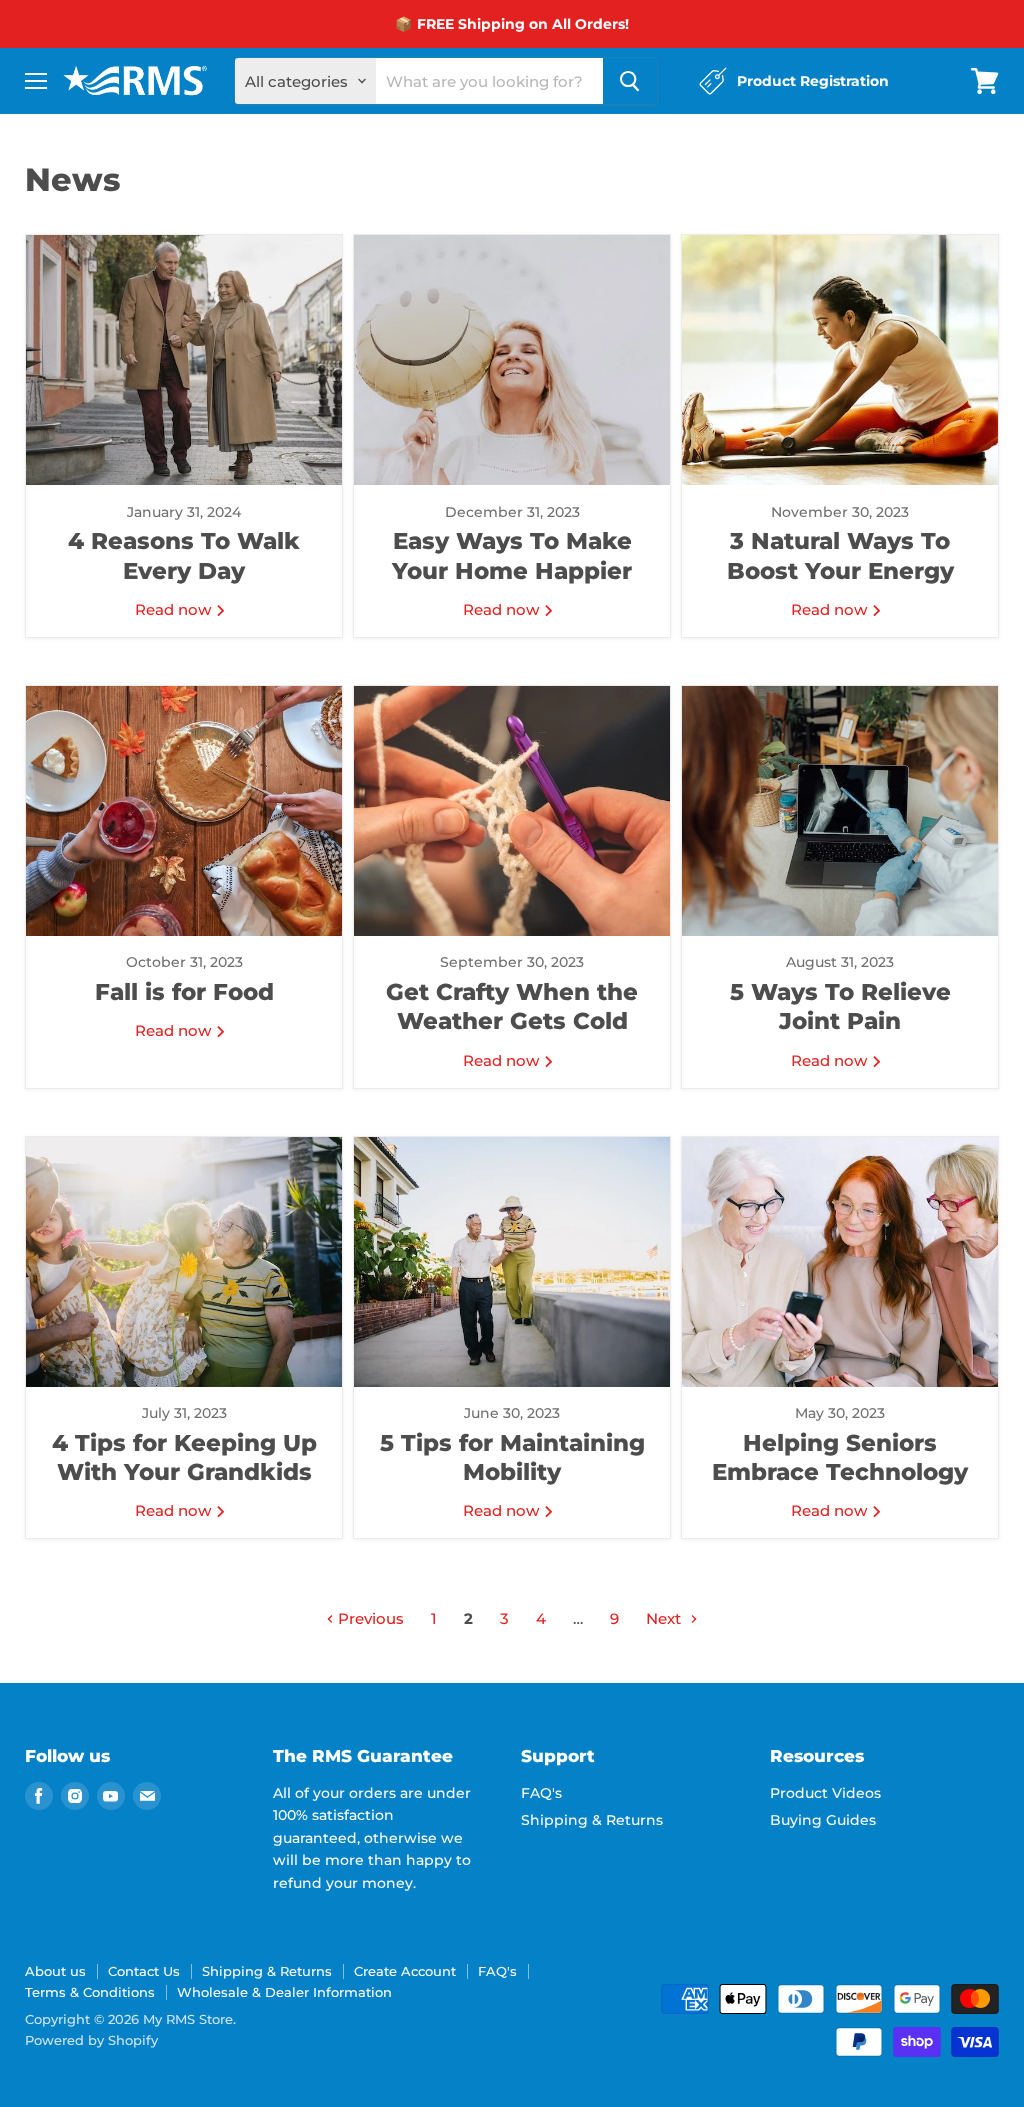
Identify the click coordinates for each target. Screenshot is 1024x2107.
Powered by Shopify (91, 2040)
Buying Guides (823, 1820)
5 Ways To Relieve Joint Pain (840, 1006)
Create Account (405, 1971)
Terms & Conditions (90, 1992)
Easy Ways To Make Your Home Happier (512, 555)
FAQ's (541, 1793)
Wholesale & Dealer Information (284, 1992)
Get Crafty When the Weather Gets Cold (512, 1006)
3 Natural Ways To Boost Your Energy (840, 555)
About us (55, 1971)
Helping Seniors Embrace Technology (840, 1457)
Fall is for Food (184, 992)
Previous (369, 1618)
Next (665, 1618)
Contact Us (144, 1971)
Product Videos (825, 1793)
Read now (175, 609)
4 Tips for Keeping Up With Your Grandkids (184, 1457)
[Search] (630, 81)
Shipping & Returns (592, 1820)
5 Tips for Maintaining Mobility (512, 1457)
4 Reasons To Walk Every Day (184, 555)
